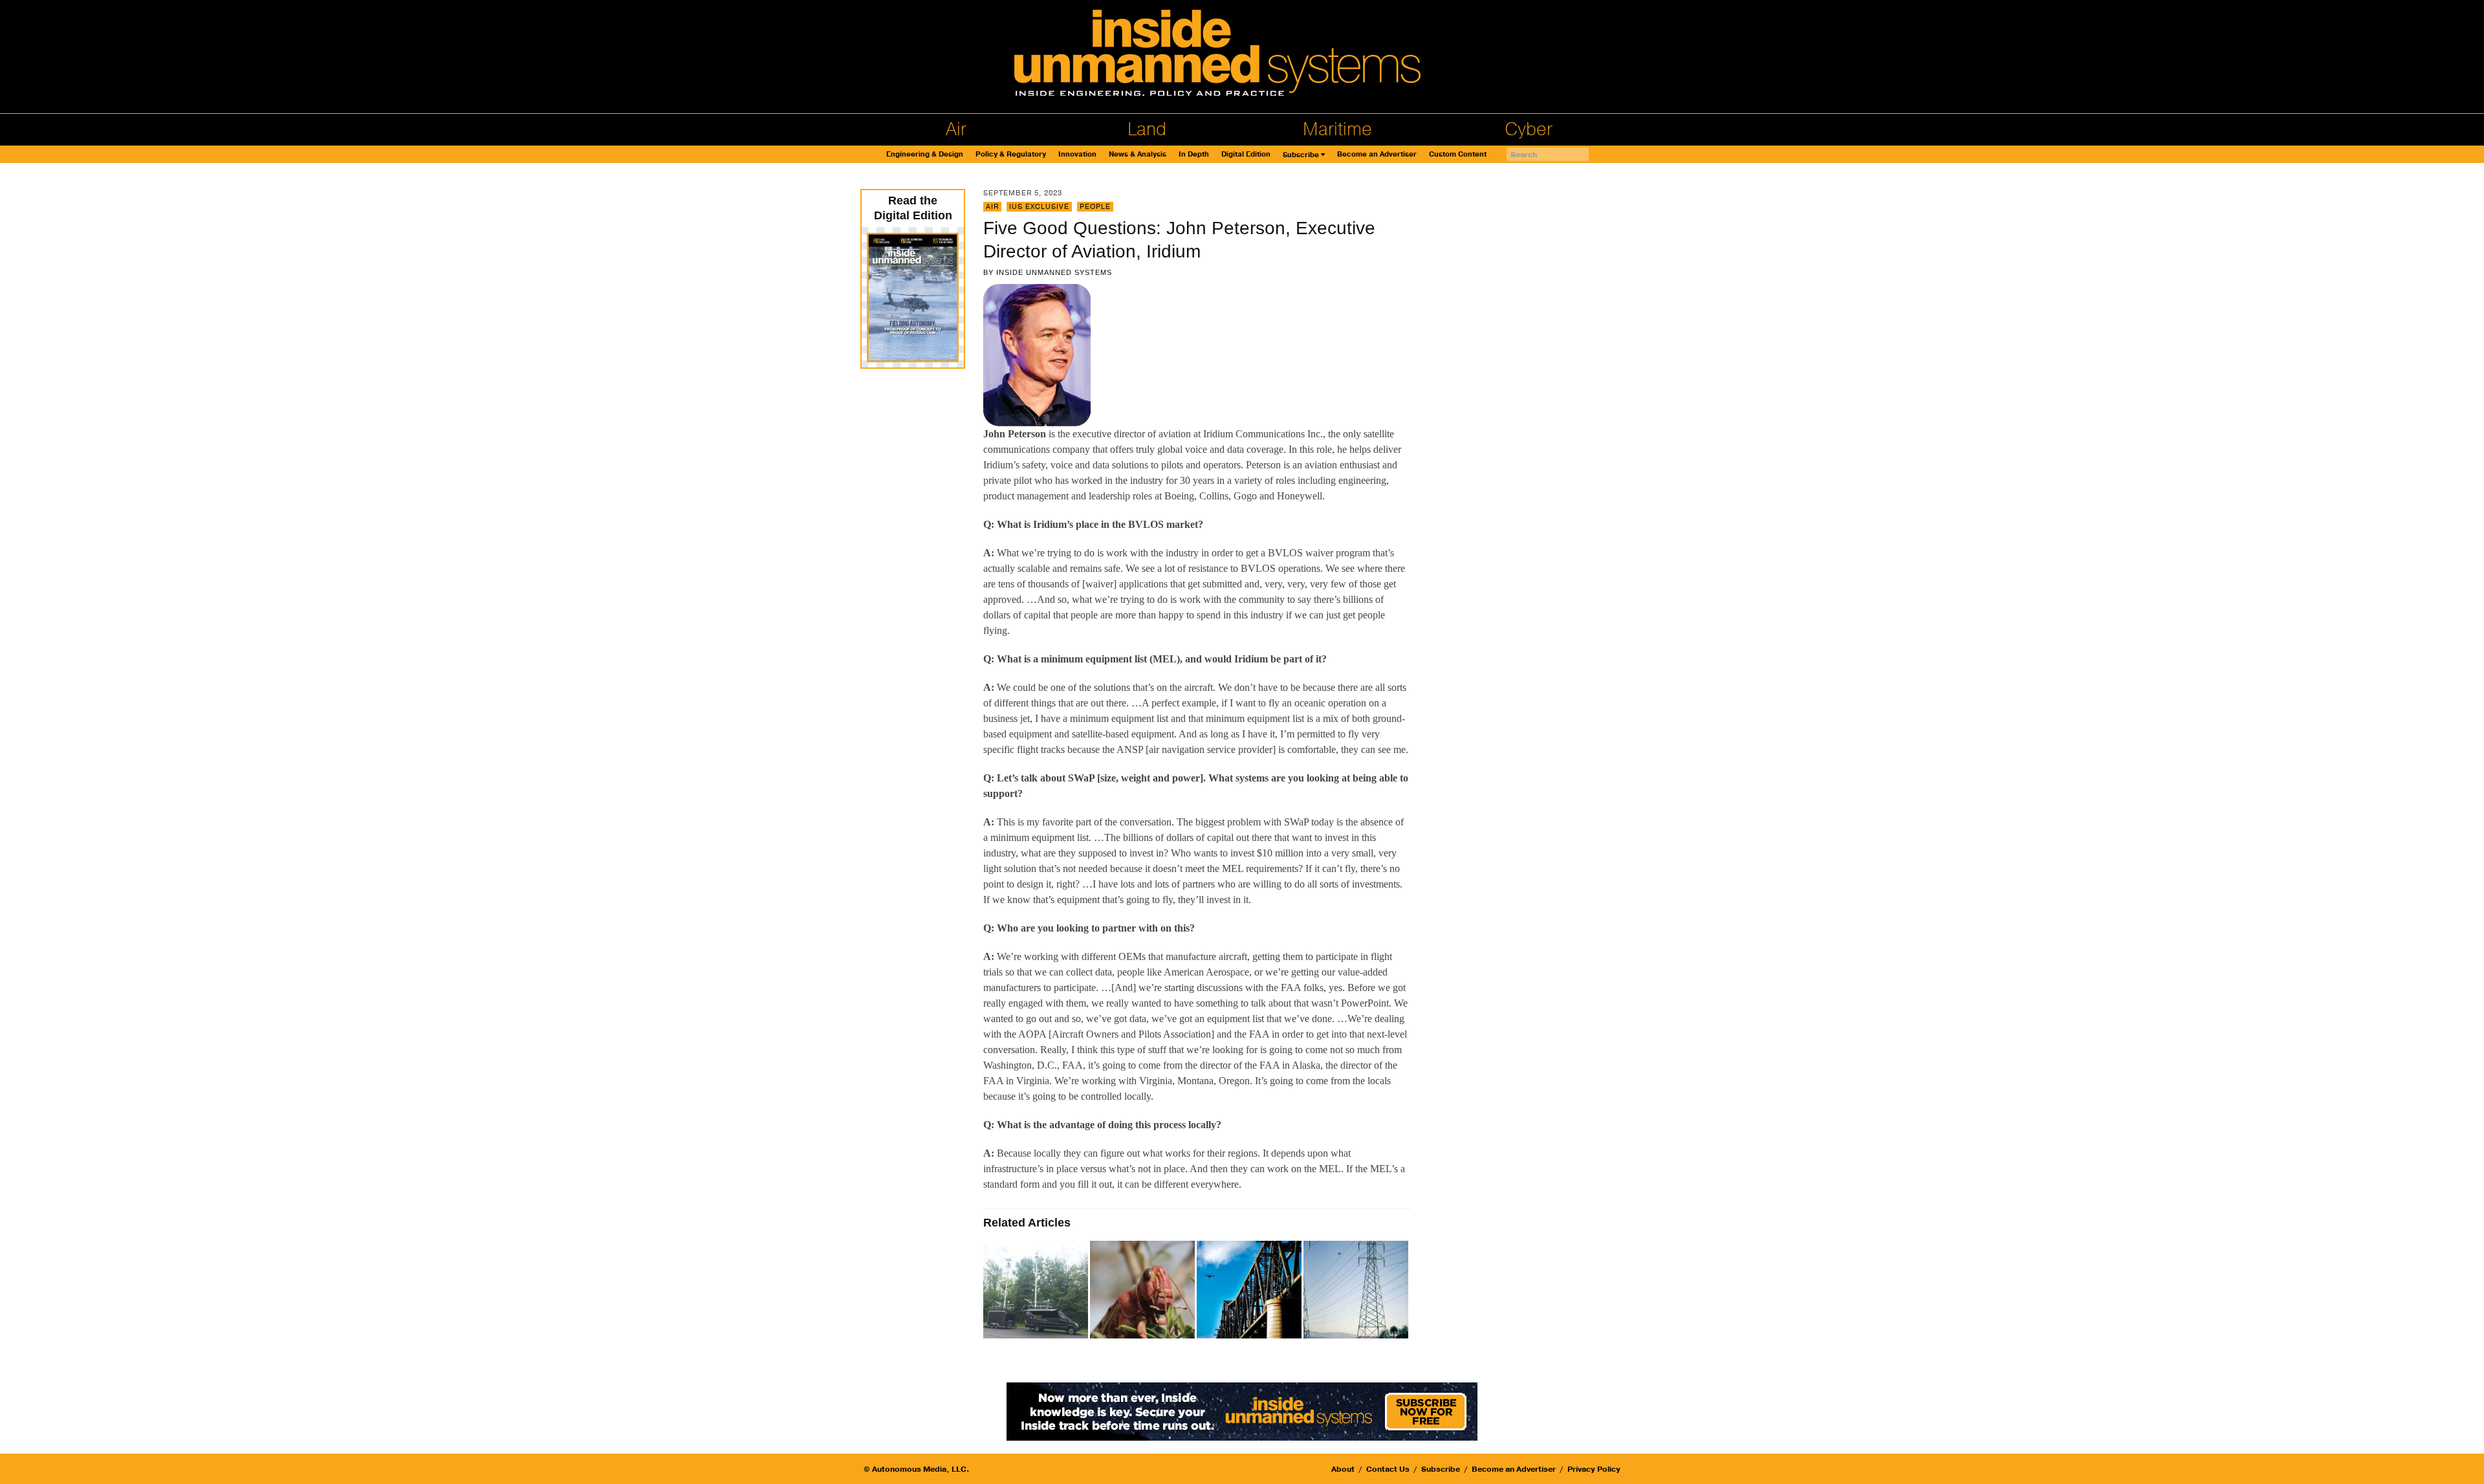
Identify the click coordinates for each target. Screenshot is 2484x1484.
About (1343, 1469)
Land (1147, 129)
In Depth (1194, 154)
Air (956, 129)
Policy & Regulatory (1011, 154)
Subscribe (1301, 155)
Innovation (1077, 154)
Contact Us (1388, 1469)
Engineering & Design (925, 154)
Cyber (1529, 129)
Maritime (1337, 129)
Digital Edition (1246, 154)
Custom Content (1458, 154)
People (1095, 207)
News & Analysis (1138, 154)
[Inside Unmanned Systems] (1242, 57)
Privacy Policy (1594, 1469)
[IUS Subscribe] (1242, 1411)
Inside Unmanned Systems (1054, 272)
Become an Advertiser (1377, 154)
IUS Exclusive (1039, 207)
